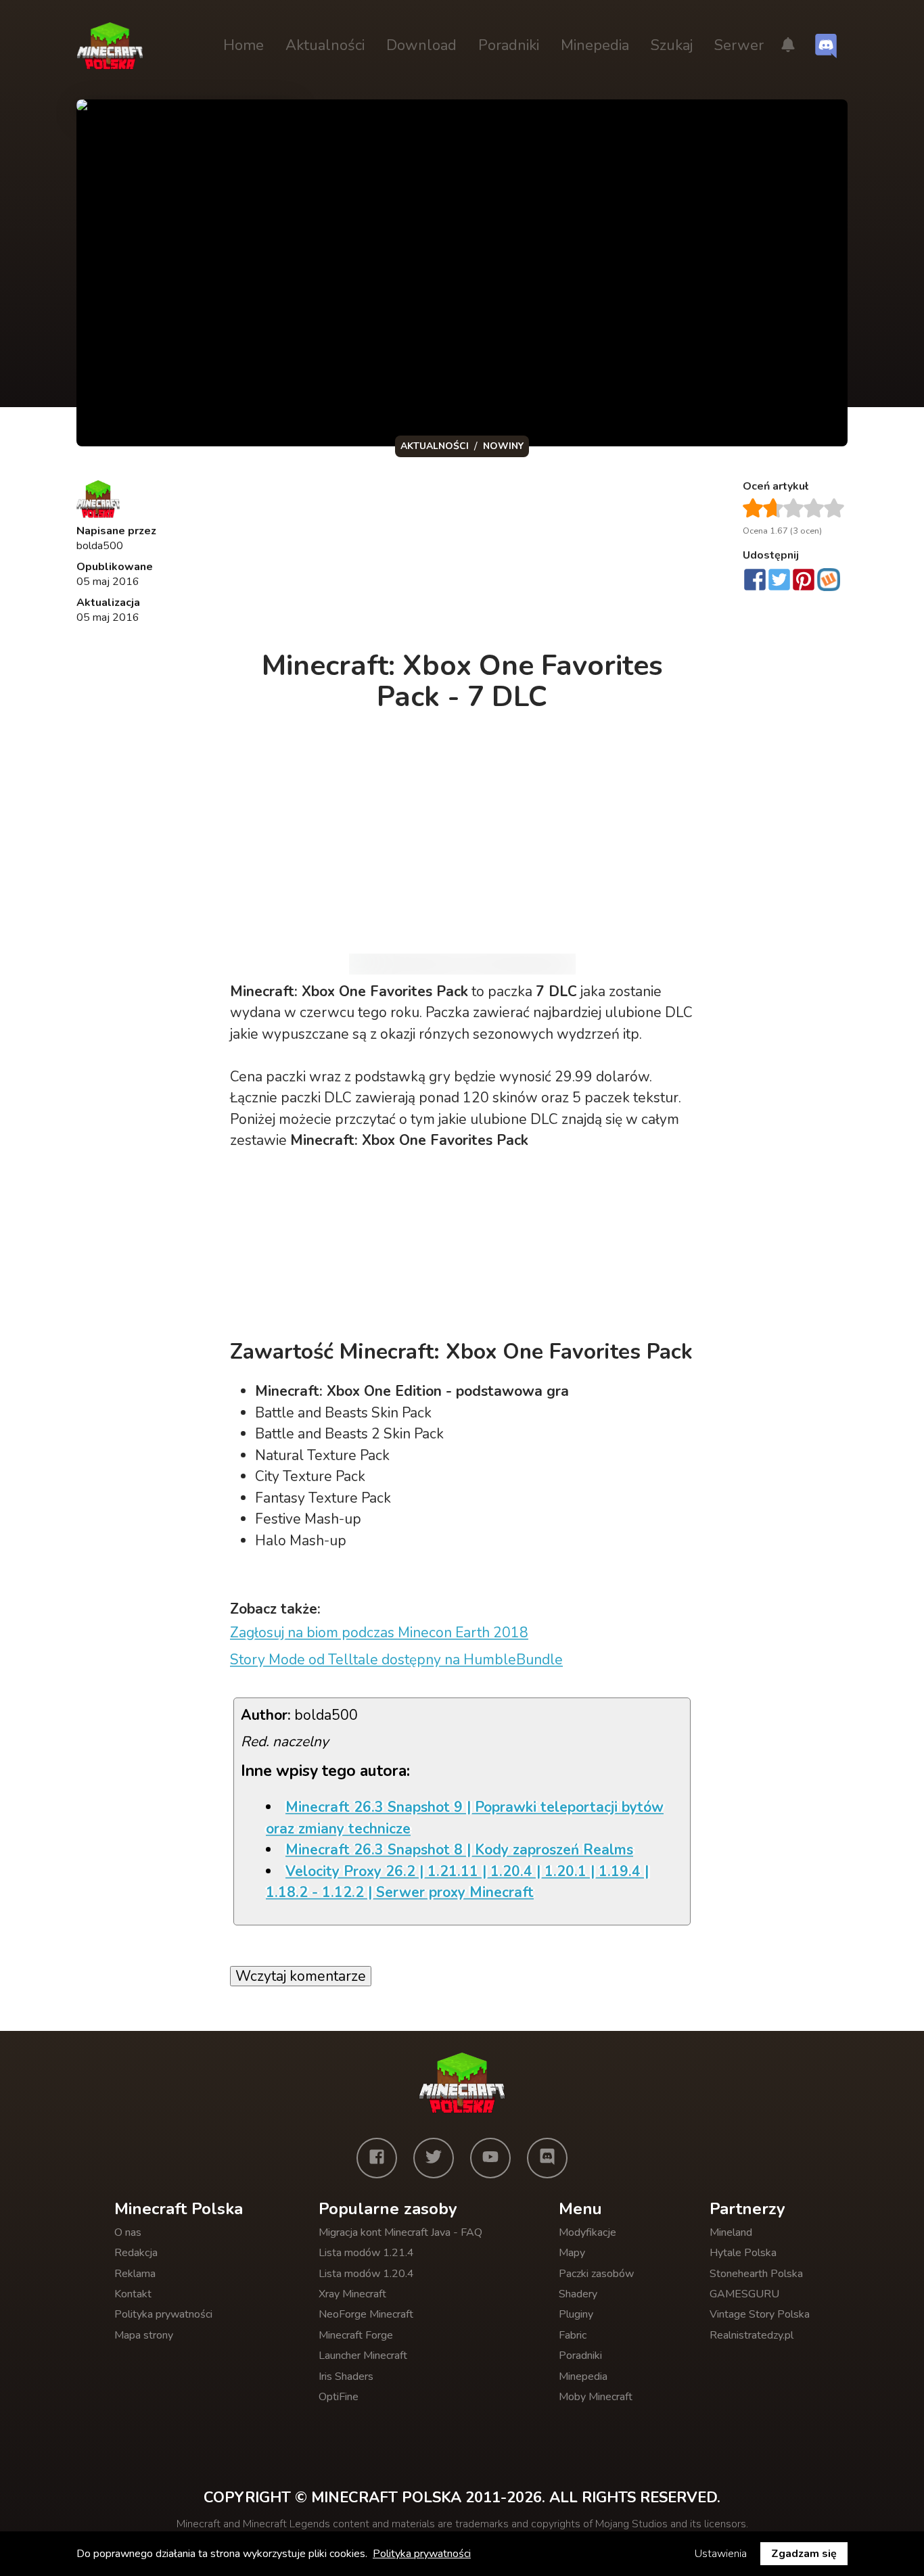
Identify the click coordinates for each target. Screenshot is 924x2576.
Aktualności (325, 45)
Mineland (731, 2232)
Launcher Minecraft (363, 2356)
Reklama (135, 2274)
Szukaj (672, 45)
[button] (788, 46)
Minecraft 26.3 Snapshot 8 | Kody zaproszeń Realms (459, 1850)
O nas (128, 2232)
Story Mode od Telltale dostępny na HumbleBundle (396, 1660)
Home (244, 45)
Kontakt (133, 2294)
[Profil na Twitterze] (434, 2158)
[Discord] (547, 2158)
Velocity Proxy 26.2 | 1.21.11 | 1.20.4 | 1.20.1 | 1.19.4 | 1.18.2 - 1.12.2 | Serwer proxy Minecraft (457, 1882)
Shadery (578, 2294)
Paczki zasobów (596, 2274)
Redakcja (136, 2253)
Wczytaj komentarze (301, 1976)
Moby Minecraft (596, 2397)
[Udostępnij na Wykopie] (829, 580)
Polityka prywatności (163, 2314)
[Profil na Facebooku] (377, 2158)
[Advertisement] (463, 557)
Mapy (572, 2253)
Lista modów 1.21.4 (366, 2253)
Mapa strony (144, 2335)
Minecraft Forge (356, 2335)
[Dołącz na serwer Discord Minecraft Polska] (826, 46)
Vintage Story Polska (760, 2314)
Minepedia (595, 45)
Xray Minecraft (352, 2294)
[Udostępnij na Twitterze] (779, 581)
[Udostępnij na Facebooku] (755, 581)
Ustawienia (721, 2554)
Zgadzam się (804, 2554)
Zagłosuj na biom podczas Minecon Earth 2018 (379, 1633)
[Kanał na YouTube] (490, 2158)
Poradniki (509, 45)
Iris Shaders (346, 2376)
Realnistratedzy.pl (752, 2335)
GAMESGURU (744, 2294)
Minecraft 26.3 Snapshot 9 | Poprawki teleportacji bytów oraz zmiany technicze (465, 1818)
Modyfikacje (587, 2232)
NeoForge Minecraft (366, 2314)
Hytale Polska (743, 2253)
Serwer (739, 45)
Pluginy (576, 2314)
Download (421, 45)
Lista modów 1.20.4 (366, 2274)
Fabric (573, 2335)
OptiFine (339, 2397)
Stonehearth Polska (756, 2274)
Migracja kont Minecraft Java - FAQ (400, 2232)
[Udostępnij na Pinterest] (804, 581)
